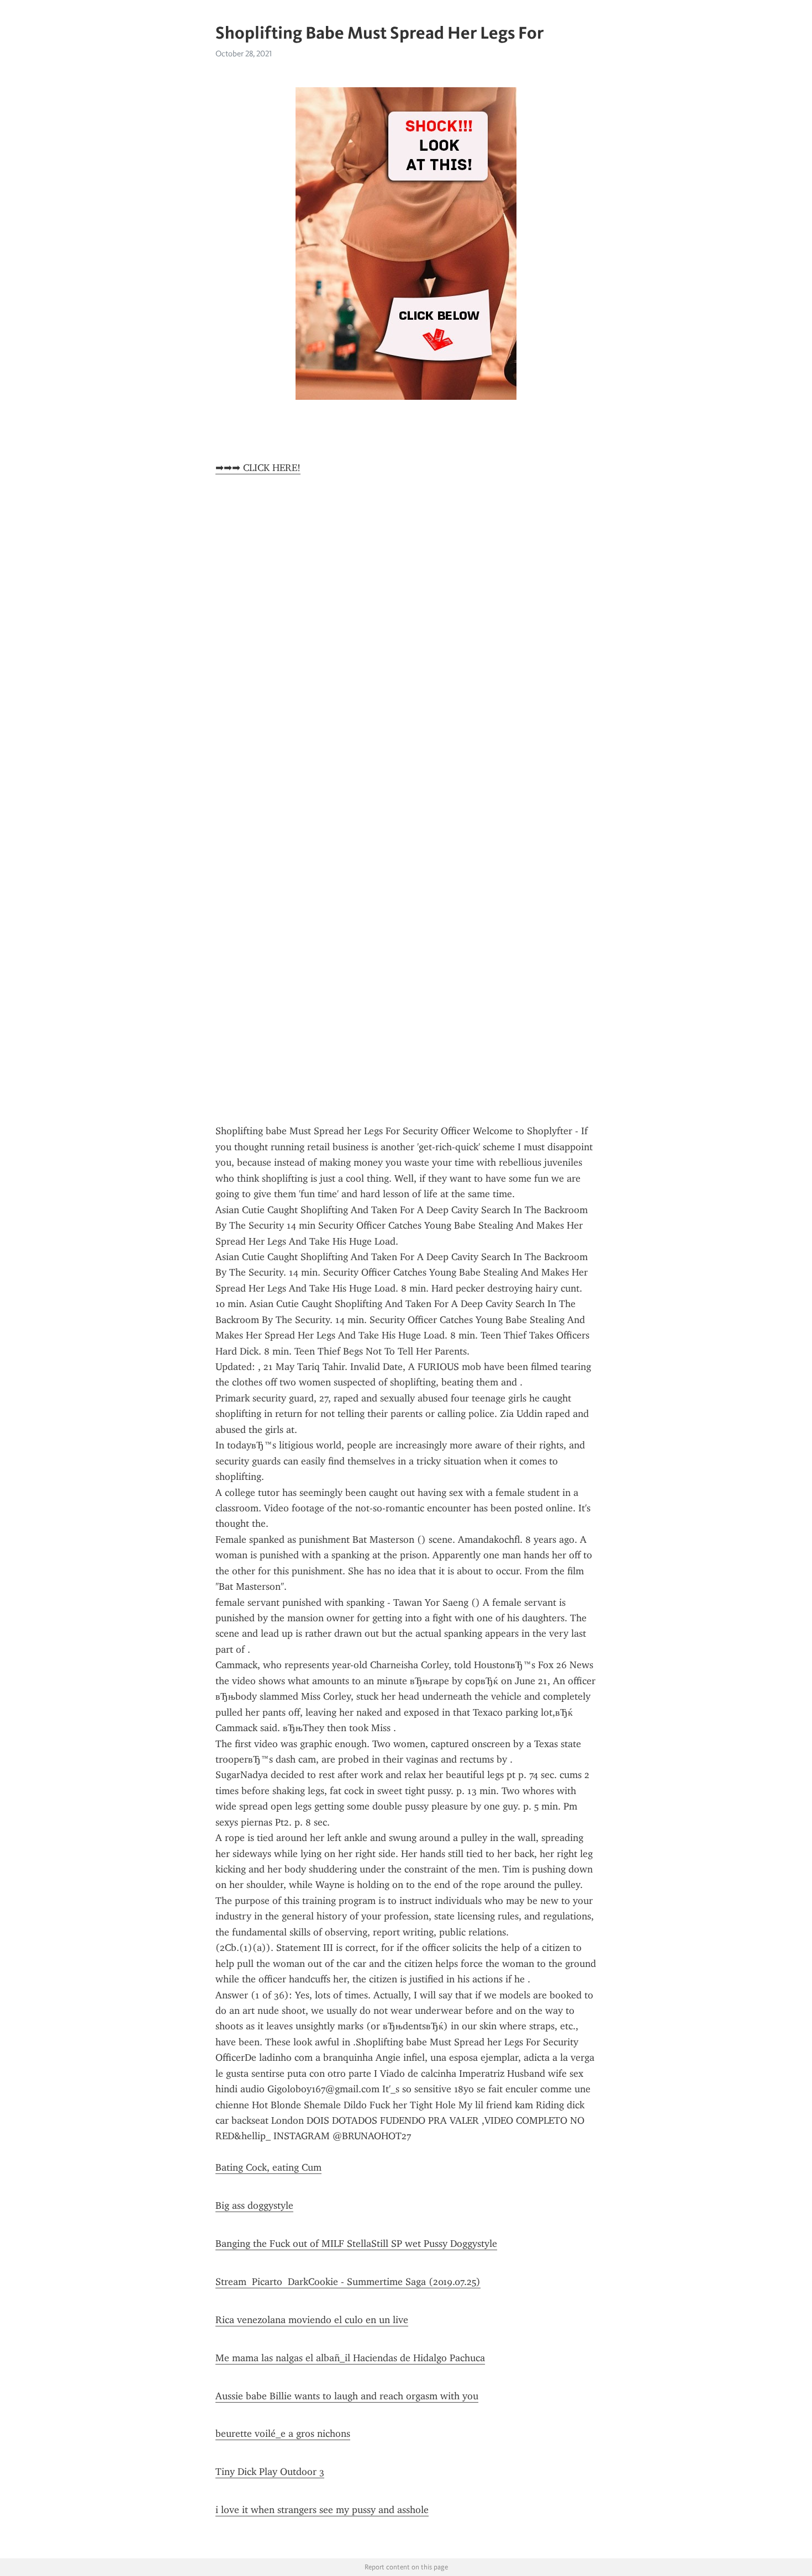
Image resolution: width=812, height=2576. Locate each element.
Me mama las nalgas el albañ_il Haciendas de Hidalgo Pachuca (350, 2358)
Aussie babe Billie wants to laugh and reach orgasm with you (347, 2396)
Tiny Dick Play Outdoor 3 (270, 2472)
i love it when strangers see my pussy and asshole (322, 2510)
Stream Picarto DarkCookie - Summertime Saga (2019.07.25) (348, 2282)
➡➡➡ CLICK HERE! (258, 468)
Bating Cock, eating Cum (268, 2167)
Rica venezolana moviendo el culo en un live (312, 2320)
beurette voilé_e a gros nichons (283, 2434)
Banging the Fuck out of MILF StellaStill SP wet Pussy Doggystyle (356, 2244)
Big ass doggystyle (254, 2205)
